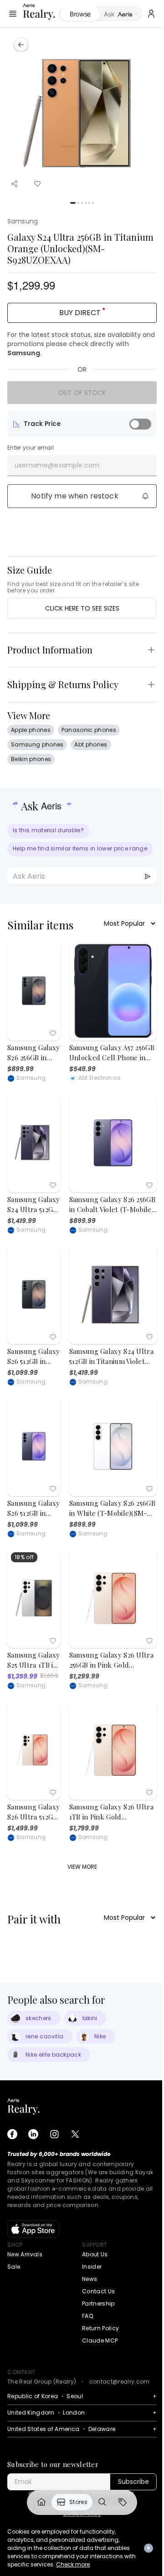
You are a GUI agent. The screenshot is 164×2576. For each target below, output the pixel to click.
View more (82, 1867)
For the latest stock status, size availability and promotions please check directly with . (81, 344)
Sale (14, 2267)
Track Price (42, 424)
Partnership (98, 2304)
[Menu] (13, 14)
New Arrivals (25, 2254)
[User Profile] (151, 14)
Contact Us (98, 2291)
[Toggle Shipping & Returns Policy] (151, 684)
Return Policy (100, 2328)
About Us (95, 2254)
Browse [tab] (80, 14)
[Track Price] (140, 424)
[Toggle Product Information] (151, 650)
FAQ (87, 2316)
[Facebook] (12, 2134)
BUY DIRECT (80, 313)
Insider (92, 2267)
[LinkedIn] (33, 2134)
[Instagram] (54, 2134)
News (90, 2279)
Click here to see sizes (82, 608)
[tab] (121, 14)
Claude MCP (100, 2340)
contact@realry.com (120, 2382)
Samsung (23, 221)
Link (41, 2502)
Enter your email (31, 448)
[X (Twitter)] (75, 2134)
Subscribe (133, 2482)
